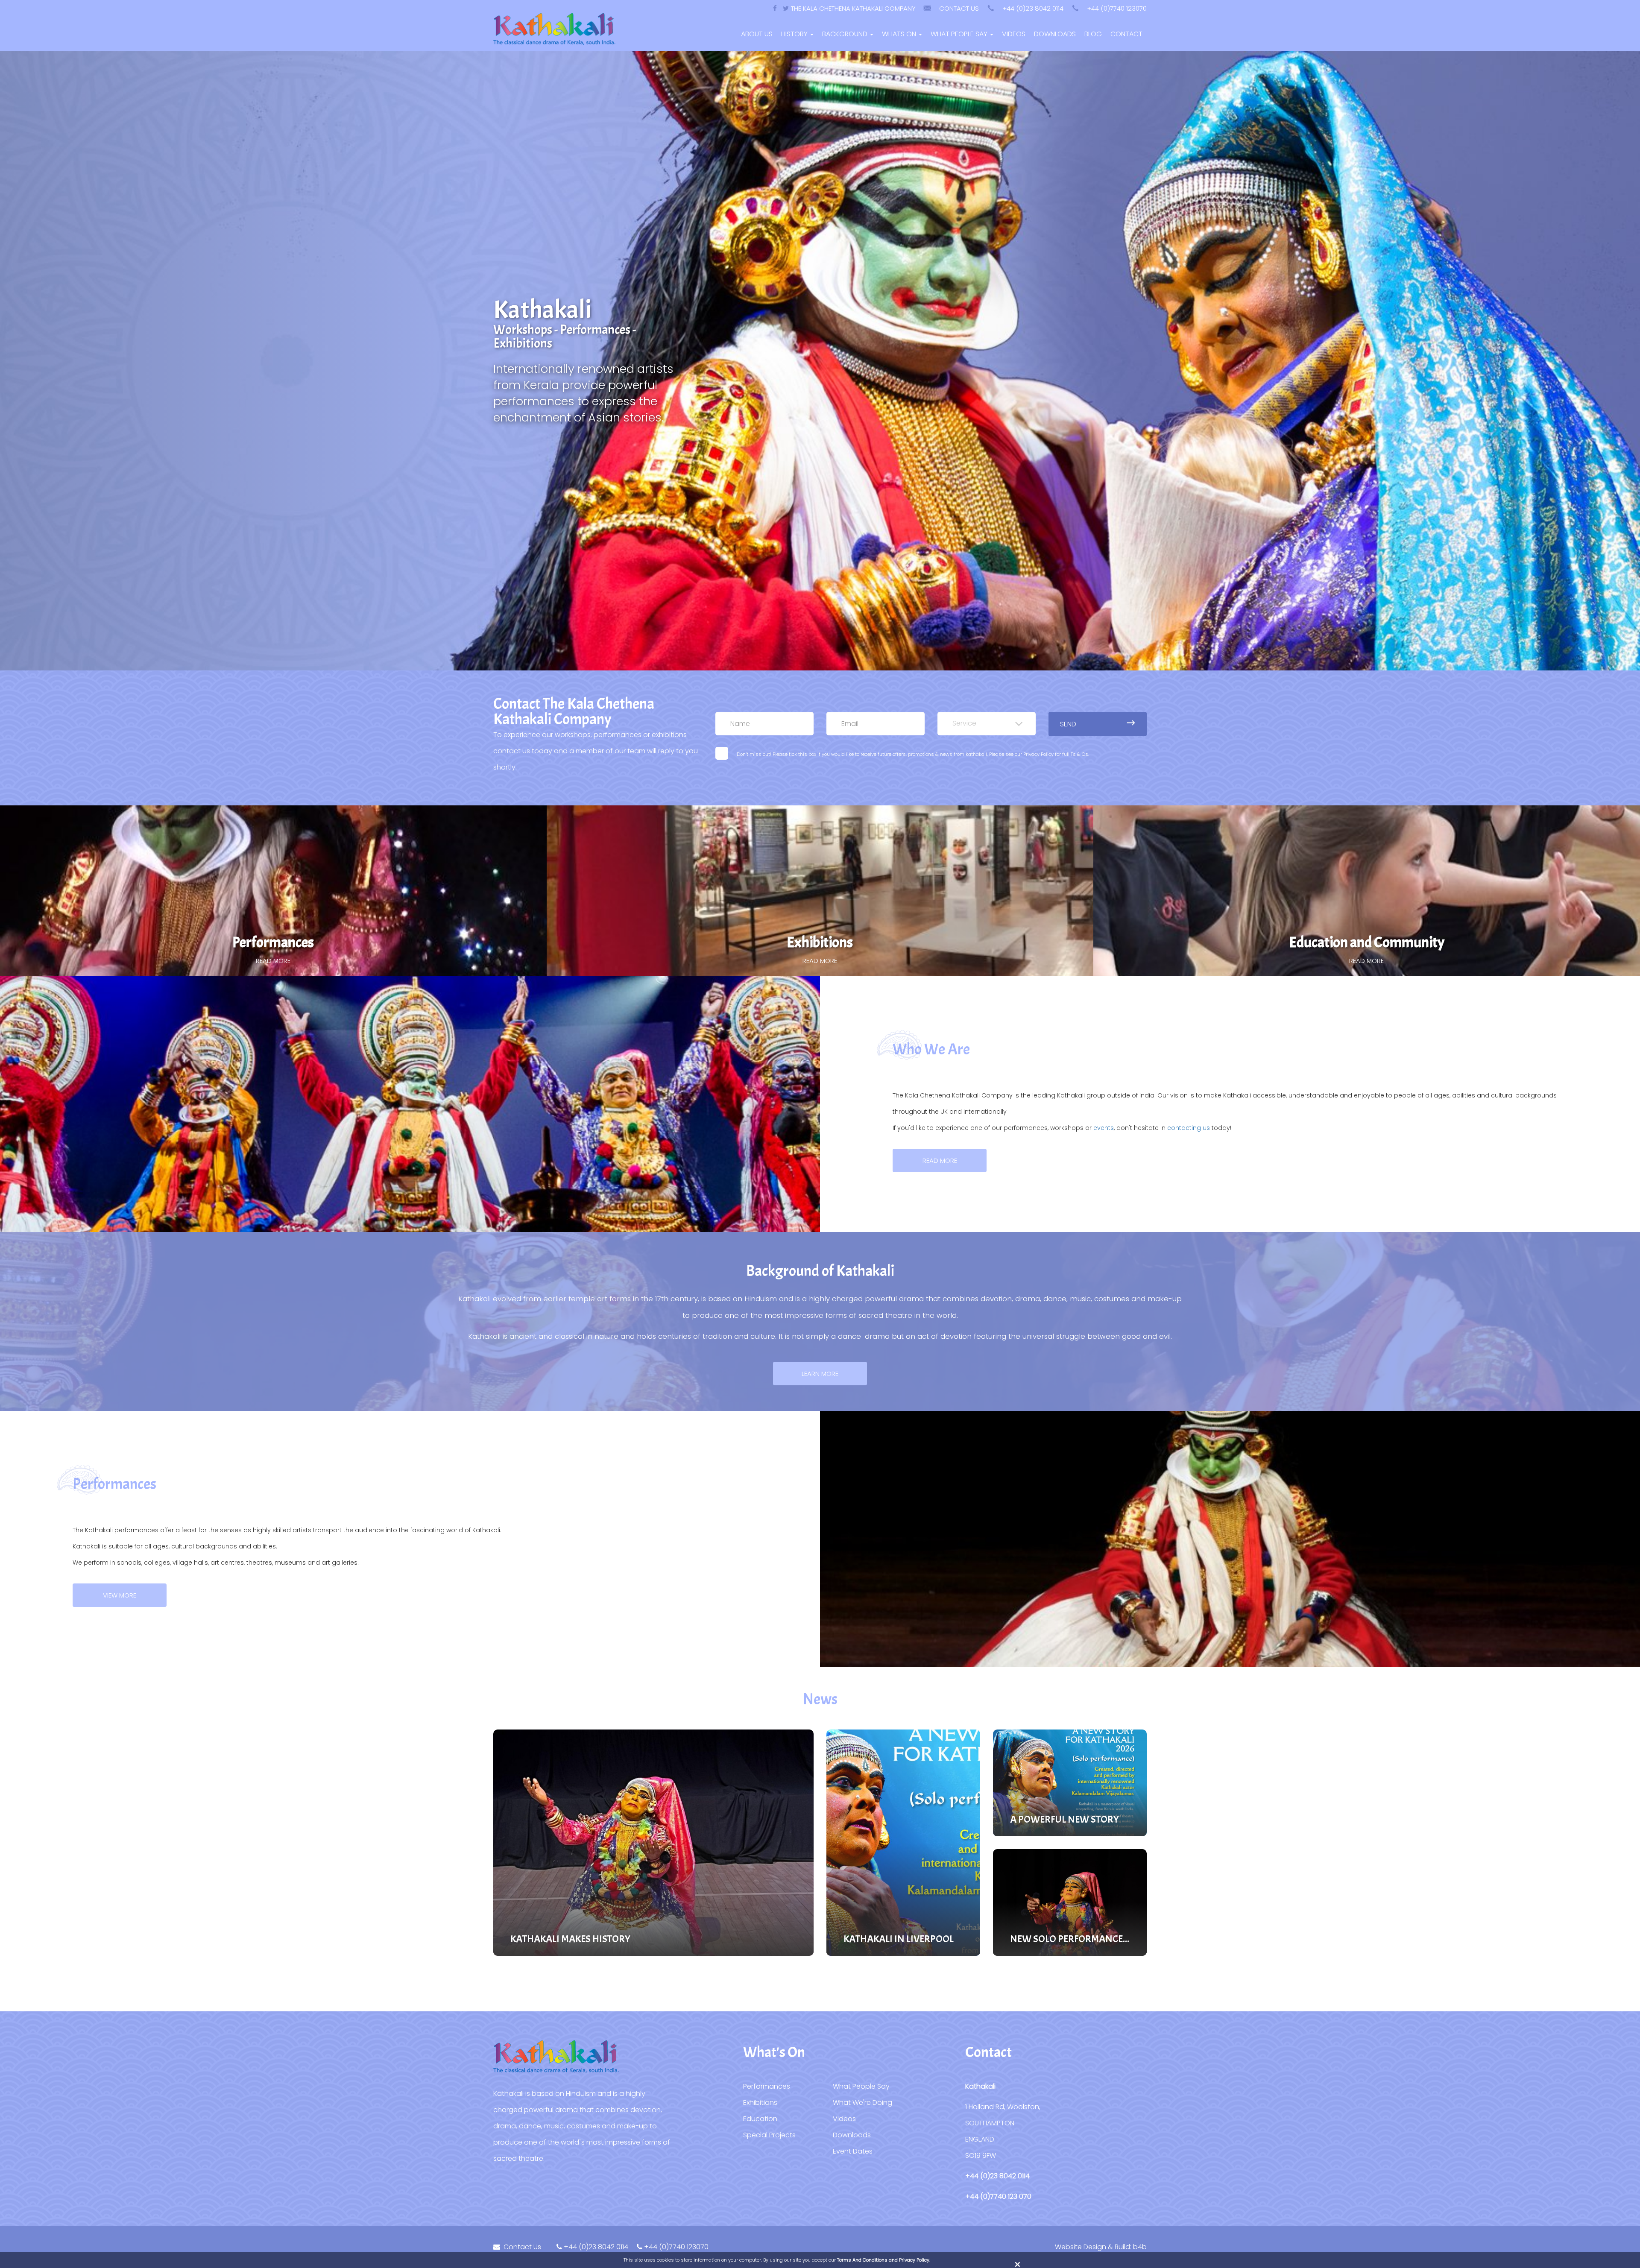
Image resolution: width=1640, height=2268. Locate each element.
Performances (767, 2086)
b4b (1140, 2247)
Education (760, 2119)
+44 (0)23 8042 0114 (1033, 8)
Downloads (1055, 34)
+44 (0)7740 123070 (1117, 8)
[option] (820, 361)
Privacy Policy (1038, 754)
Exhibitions (760, 2103)
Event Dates (854, 2151)
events (1104, 1128)
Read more (940, 1160)
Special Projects (769, 2135)
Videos (1014, 34)
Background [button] (846, 34)
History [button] (795, 34)
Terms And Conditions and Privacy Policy (883, 2260)
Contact (1126, 34)
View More (120, 1595)
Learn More (820, 1374)
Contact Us (959, 8)
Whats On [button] (900, 34)
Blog (1093, 34)
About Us (757, 34)
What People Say (861, 2086)
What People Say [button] (960, 34)
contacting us (1189, 1128)
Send (1068, 724)
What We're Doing (862, 2103)
